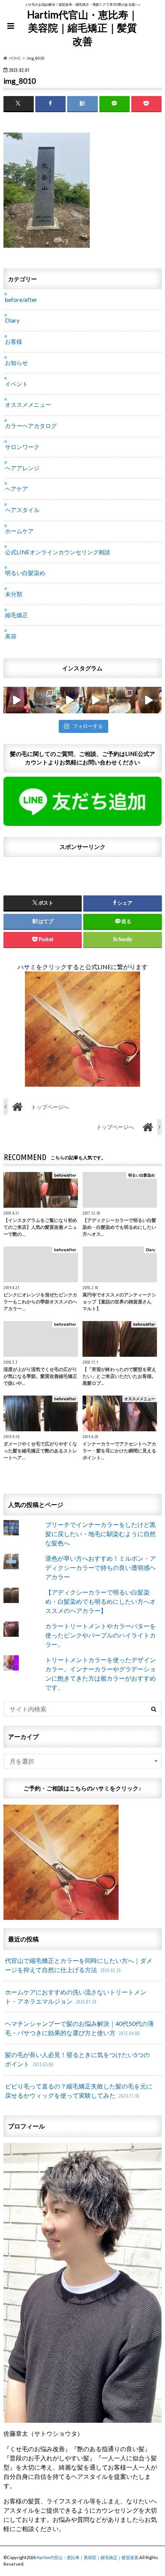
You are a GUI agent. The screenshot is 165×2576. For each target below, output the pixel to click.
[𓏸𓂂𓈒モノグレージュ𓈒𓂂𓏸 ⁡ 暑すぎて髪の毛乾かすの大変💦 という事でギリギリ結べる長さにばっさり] (122, 700)
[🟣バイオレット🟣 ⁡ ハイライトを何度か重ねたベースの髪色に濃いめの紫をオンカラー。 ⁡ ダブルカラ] (17, 700)
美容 (11, 636)
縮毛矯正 (16, 615)
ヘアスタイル (22, 510)
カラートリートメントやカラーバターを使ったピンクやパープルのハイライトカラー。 (101, 1635)
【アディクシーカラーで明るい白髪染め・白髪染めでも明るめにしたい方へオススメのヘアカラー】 (101, 1601)
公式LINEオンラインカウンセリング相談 (58, 552)
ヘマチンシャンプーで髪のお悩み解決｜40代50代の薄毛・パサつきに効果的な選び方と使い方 (79, 2028)
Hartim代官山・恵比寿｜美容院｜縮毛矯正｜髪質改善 (82, 28)
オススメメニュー (28, 404)
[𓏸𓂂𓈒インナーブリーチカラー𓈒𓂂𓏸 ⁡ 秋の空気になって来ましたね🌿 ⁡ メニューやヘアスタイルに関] (69, 700)
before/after (21, 300)
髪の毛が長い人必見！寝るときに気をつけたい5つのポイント (77, 2059)
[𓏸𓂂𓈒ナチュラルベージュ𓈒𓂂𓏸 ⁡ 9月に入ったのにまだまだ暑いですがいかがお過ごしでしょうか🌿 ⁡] (96, 700)
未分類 (14, 594)
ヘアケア (16, 489)
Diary (12, 320)
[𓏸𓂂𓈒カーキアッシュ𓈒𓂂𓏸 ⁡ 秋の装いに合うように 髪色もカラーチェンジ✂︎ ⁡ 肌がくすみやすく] (43, 700)
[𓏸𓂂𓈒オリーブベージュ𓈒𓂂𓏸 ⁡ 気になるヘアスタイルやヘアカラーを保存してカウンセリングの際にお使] (149, 700)
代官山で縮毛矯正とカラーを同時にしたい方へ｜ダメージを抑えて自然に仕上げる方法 (79, 1965)
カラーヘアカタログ (31, 426)
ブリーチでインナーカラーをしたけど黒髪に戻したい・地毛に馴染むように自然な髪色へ (101, 1534)
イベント (16, 384)
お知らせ (16, 363)
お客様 (14, 341)
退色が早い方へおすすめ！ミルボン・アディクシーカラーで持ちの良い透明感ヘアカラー (101, 1567)
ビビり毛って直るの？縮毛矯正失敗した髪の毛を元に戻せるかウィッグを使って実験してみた (79, 2091)
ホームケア (19, 531)
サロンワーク (22, 447)
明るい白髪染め (25, 573)
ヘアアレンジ (22, 468)
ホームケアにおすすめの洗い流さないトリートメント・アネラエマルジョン (76, 1997)
